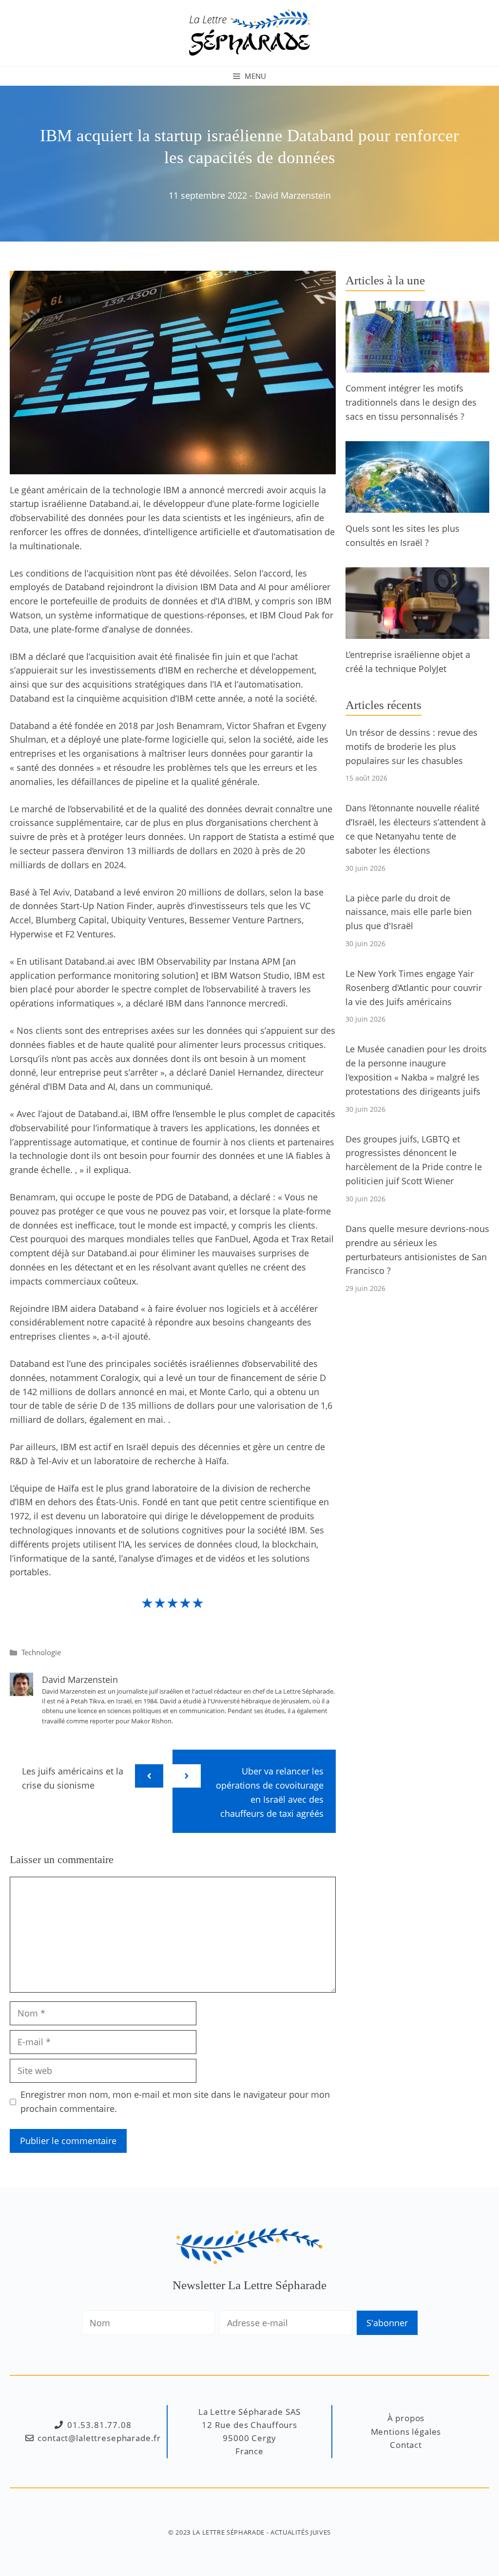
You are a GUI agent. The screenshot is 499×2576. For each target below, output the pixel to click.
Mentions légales (406, 2432)
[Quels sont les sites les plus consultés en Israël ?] (417, 505)
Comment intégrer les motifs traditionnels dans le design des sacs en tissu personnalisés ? (411, 402)
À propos (406, 2418)
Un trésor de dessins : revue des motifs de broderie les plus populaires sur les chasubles (412, 747)
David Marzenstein (293, 195)
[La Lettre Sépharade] (249, 32)
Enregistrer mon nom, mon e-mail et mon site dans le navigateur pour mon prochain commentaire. (175, 2101)
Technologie (41, 1652)
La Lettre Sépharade (229, 2532)
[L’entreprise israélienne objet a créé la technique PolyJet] (417, 632)
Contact (406, 2445)
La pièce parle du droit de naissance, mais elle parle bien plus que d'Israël (409, 912)
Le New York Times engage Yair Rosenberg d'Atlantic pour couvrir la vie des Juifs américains (414, 988)
